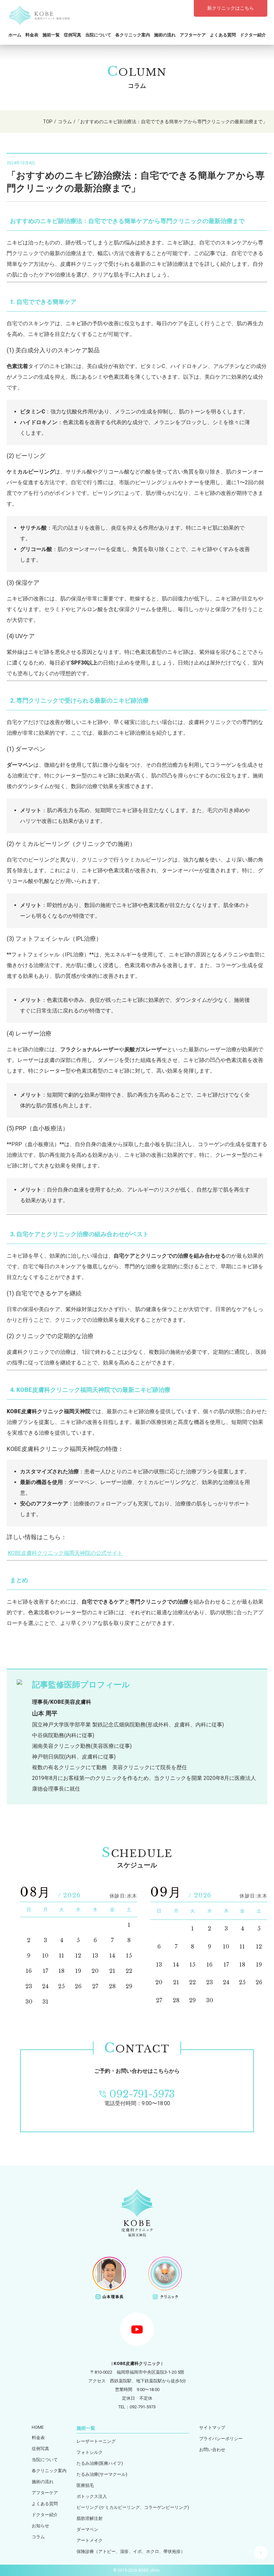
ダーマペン (87, 2529)
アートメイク (90, 2540)
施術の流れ (165, 35)
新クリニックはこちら (231, 8)
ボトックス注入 (92, 2496)
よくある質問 (223, 35)
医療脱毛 (85, 2485)
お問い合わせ (212, 2450)
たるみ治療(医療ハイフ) (100, 2463)
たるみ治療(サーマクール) (102, 2474)
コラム (38, 2537)
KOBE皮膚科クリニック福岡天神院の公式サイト (65, 1553)
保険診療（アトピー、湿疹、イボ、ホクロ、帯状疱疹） (131, 2551)
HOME (38, 2427)
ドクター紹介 (253, 35)
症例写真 (73, 35)
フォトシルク (90, 2452)
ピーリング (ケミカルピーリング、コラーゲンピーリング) (133, 2507)
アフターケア (193, 35)
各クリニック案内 (133, 35)
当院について (98, 35)
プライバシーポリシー (221, 2439)
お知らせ (40, 2526)
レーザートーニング (96, 2441)
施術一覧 (51, 35)
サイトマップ (212, 2428)
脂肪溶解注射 (90, 2518)
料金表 (32, 35)
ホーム (15, 35)
